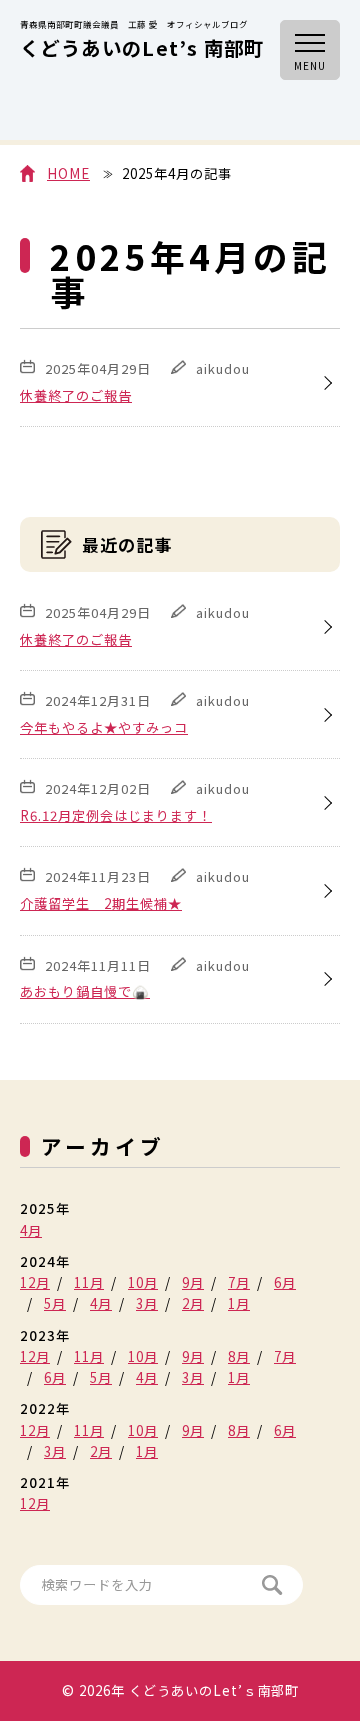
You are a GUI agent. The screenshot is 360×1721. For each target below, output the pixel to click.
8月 (239, 1356)
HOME (68, 173)
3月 (147, 1303)
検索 (273, 1585)
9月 (193, 1282)
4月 (31, 1230)
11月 (89, 1282)
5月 (55, 1303)
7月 (239, 1282)
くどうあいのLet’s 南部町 (142, 41)
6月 (285, 1282)
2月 (193, 1303)
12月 (35, 1282)
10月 (143, 1282)
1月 (239, 1303)
